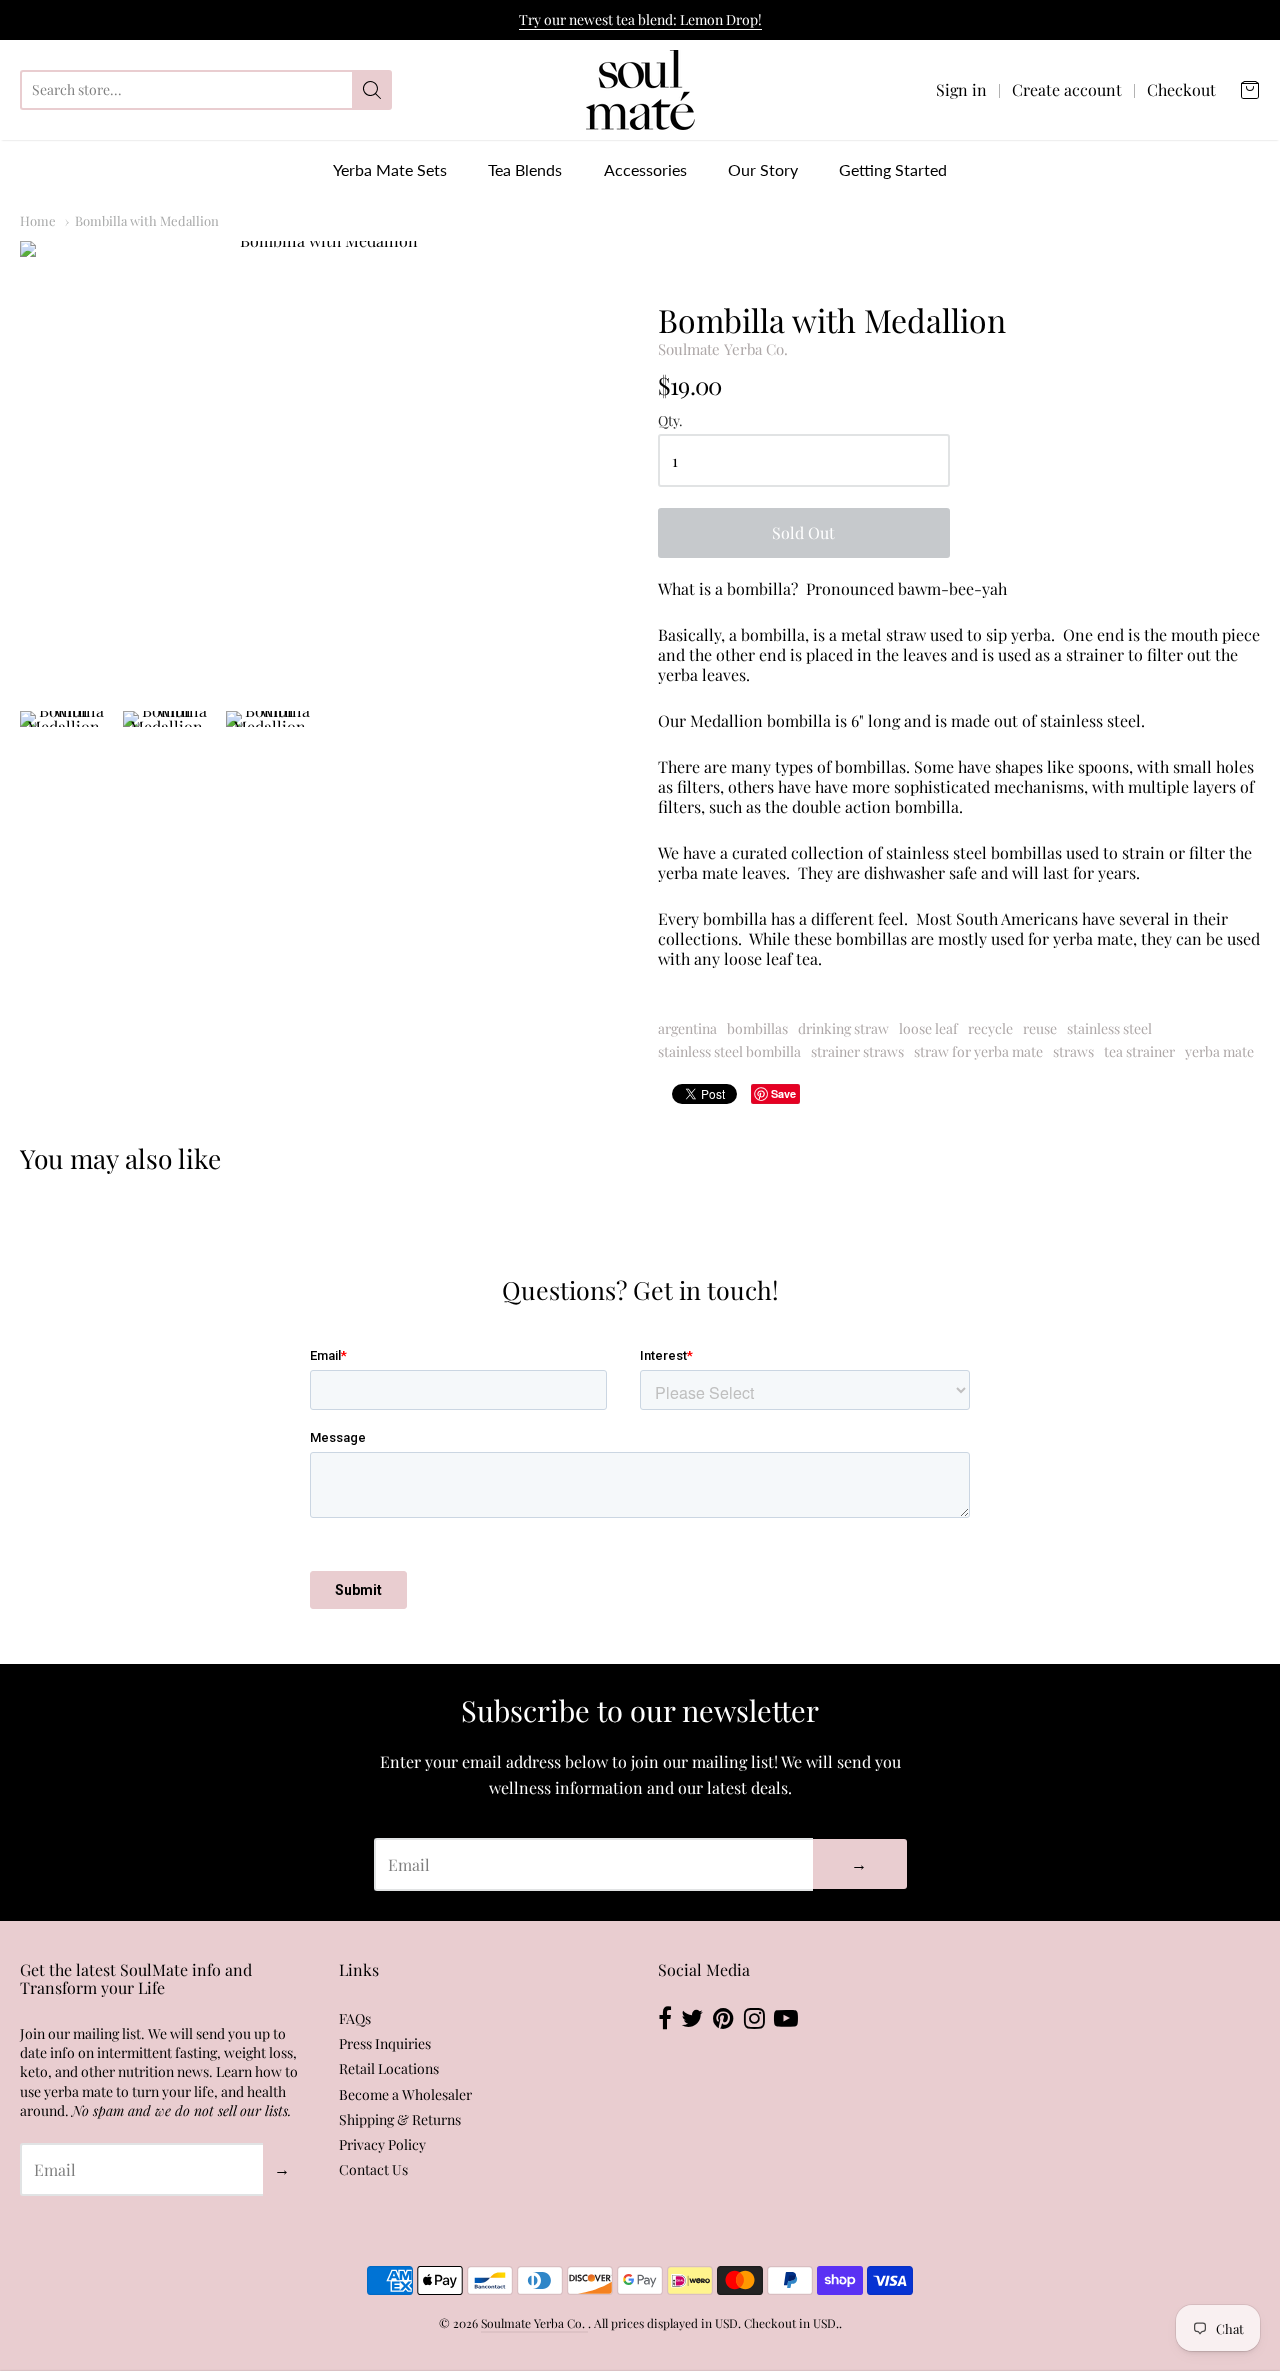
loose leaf (928, 1028)
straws (1073, 1051)
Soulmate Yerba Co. (723, 349)
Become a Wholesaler (405, 2094)
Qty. (670, 421)
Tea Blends (525, 169)
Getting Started (893, 169)
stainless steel (1109, 1028)
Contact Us (373, 2169)
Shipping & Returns (400, 2119)
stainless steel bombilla (729, 1051)
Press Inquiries (385, 2043)
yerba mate (1219, 1051)
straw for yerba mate (978, 1051)
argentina (687, 1028)
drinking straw (843, 1028)
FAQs (355, 2018)
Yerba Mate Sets (390, 169)
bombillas (757, 1028)
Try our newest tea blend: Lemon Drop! (640, 19)
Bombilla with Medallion (147, 220)
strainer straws (857, 1051)
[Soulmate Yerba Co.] (640, 90)
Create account (1067, 90)
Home (38, 220)
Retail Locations (389, 2068)
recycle (990, 1028)
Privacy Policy (382, 2144)
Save (783, 1093)
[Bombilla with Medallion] (321, 465)
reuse (1040, 1028)
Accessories (645, 169)
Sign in (961, 90)
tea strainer (1139, 1051)
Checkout (1181, 90)
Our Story (763, 169)
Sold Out (803, 532)
